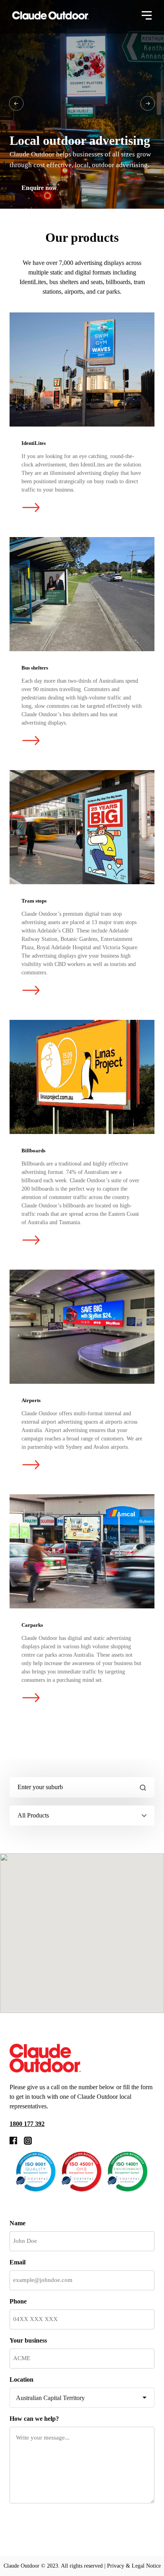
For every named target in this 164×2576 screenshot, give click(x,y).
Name (18, 2223)
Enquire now (39, 188)
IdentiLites (82, 369)
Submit (39, 2524)
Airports (82, 1327)
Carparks (82, 1551)
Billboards (82, 1077)
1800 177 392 (27, 2124)
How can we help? (34, 2419)
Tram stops (82, 827)
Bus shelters (82, 594)
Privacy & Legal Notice (134, 2566)
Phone (18, 2301)
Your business (28, 2340)
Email (18, 2262)
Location (21, 2379)
